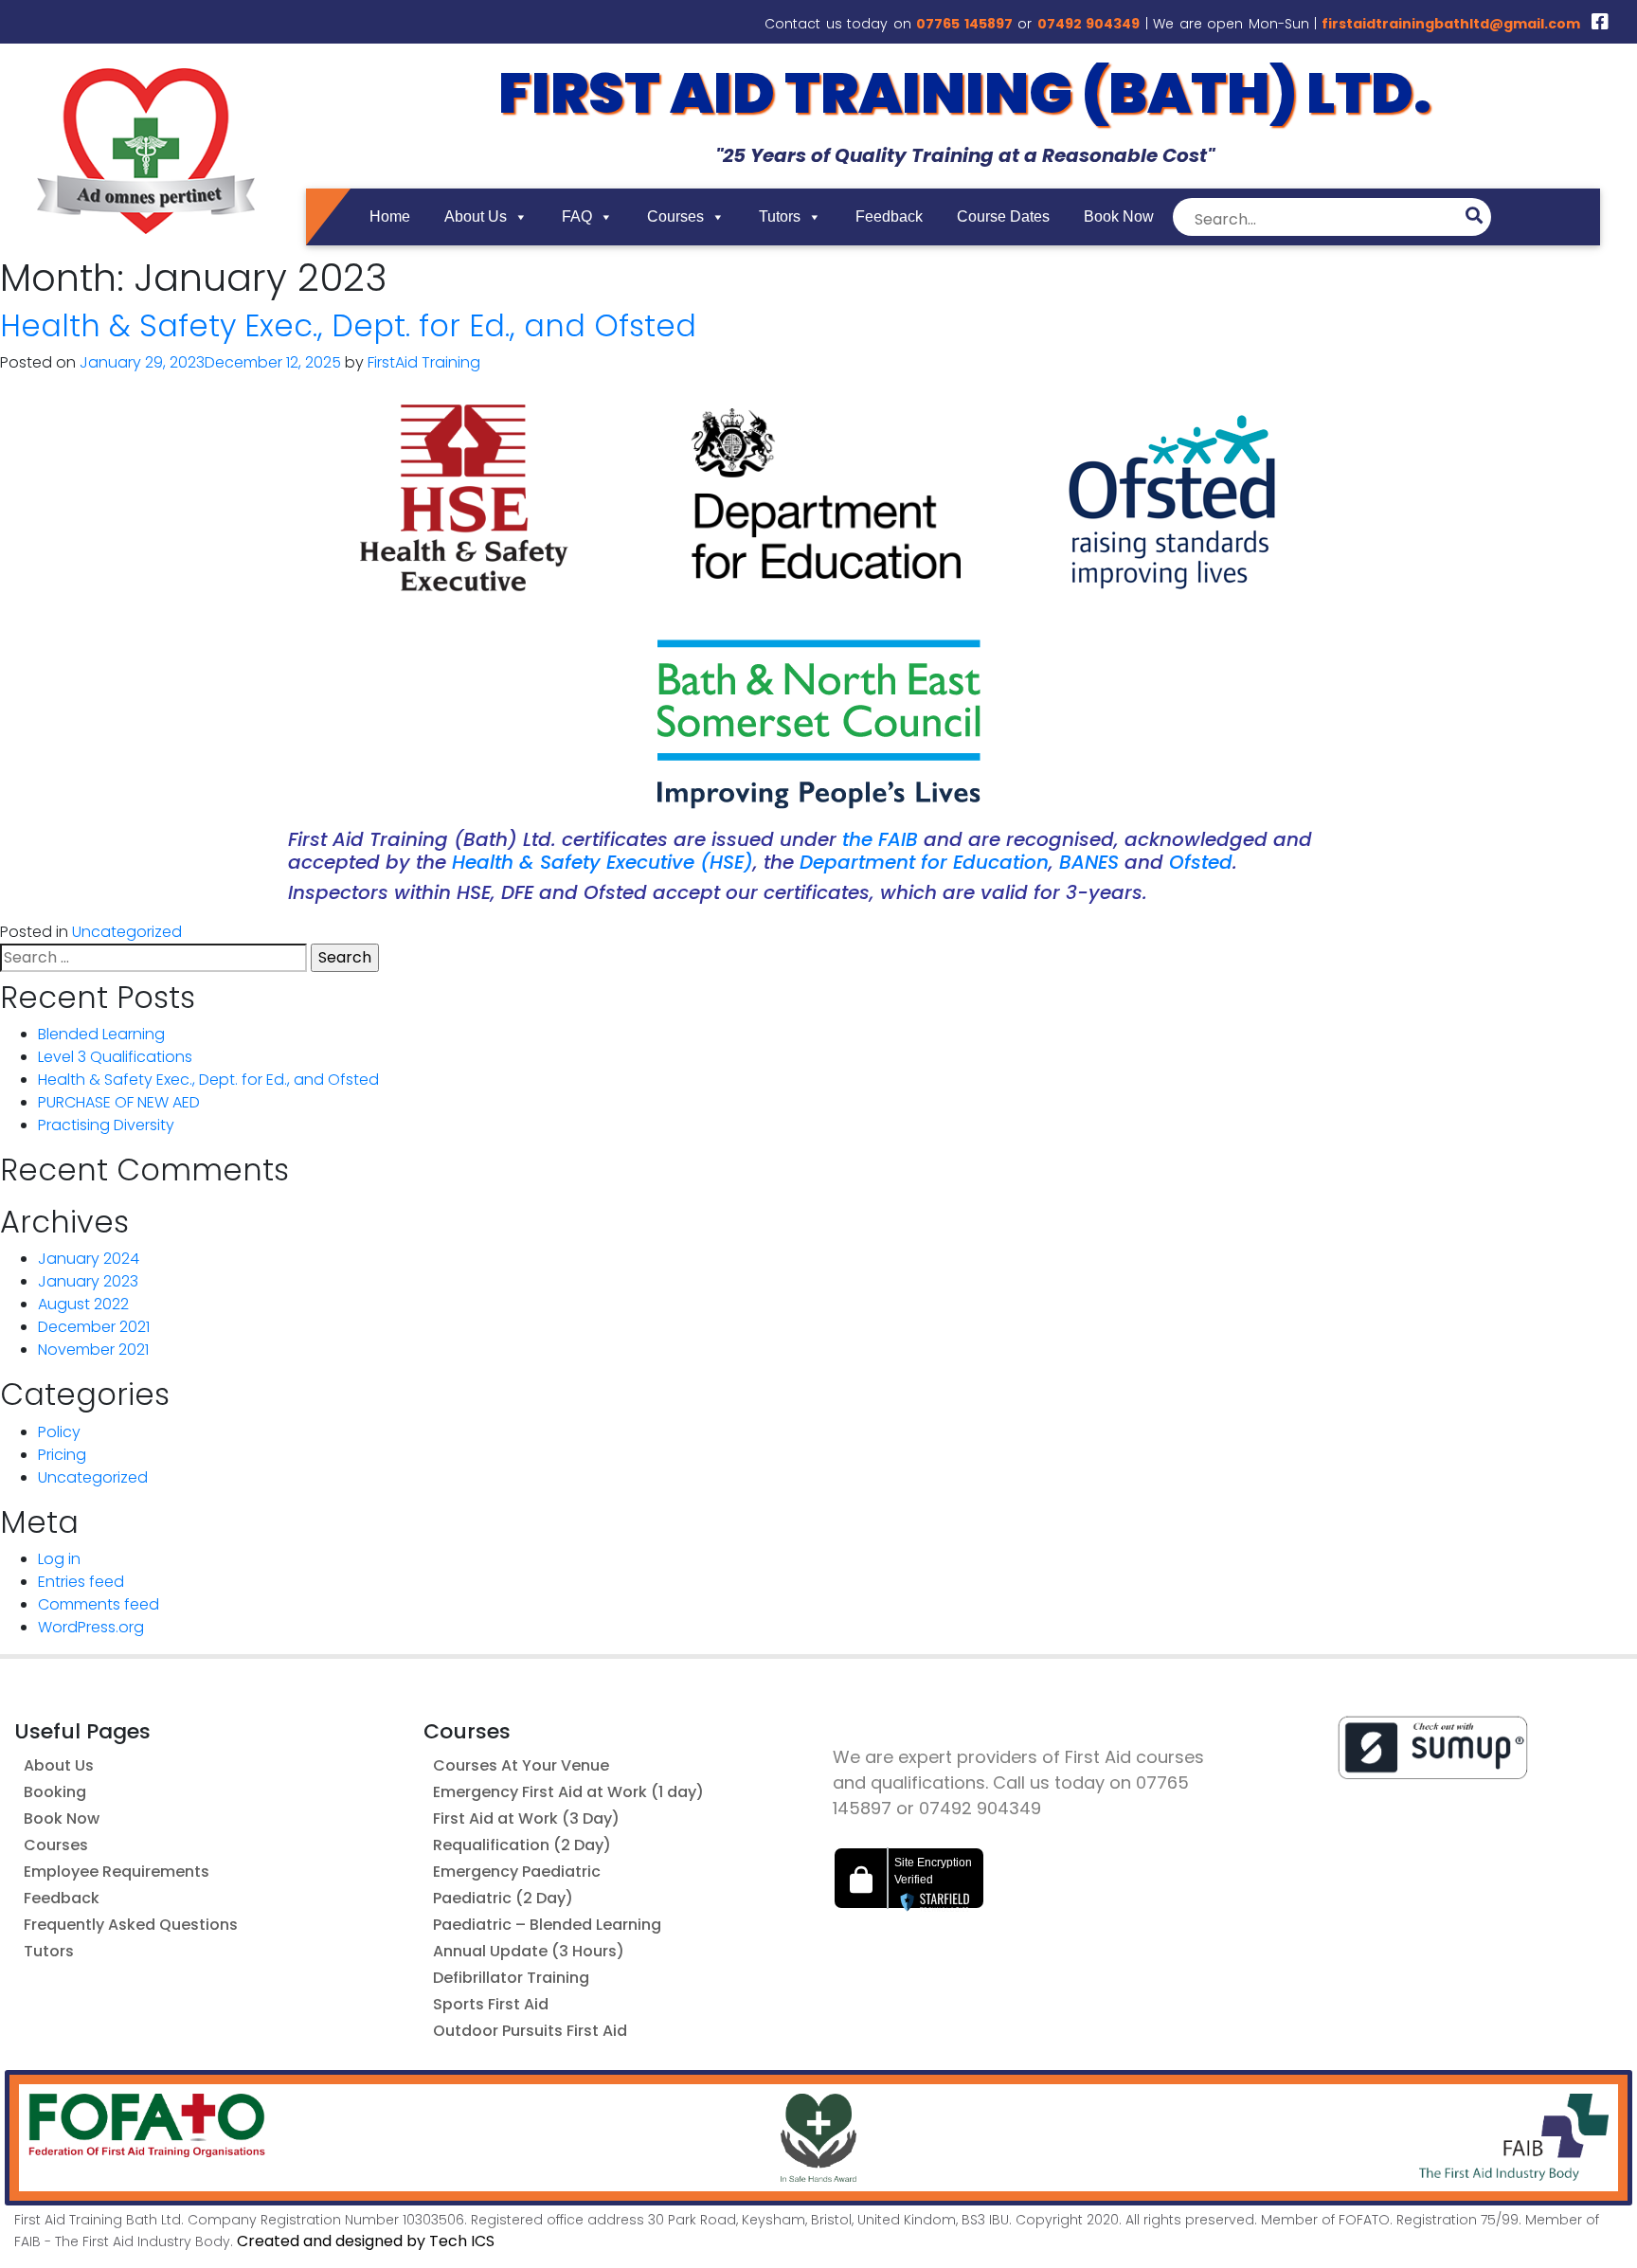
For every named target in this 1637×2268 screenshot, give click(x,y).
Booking (55, 1792)
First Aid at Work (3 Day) (526, 1818)
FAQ (577, 216)
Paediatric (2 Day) (503, 1898)
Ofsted (1201, 862)
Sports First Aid (491, 2004)
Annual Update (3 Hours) (529, 1951)
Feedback (889, 216)
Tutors (780, 216)
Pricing (62, 1455)
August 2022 (83, 1304)
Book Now (1119, 216)
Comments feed (99, 1604)
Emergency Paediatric (517, 1872)
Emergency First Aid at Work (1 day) (568, 1792)
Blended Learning (101, 1034)
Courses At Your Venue (521, 1765)
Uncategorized (127, 932)
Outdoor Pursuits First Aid (530, 2031)
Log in (59, 1559)
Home (390, 216)
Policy (59, 1432)
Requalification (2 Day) (522, 1845)
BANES (1089, 862)
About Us (476, 216)
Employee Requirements (117, 1872)
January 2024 (89, 1259)
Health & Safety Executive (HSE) (603, 862)
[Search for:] (153, 958)
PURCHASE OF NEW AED (119, 1102)
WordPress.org (91, 1627)
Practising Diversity (106, 1125)
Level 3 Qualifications (115, 1057)
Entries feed (81, 1582)
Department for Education (924, 862)
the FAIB (880, 839)
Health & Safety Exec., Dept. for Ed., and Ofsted (348, 325)
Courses (675, 216)
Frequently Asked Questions (131, 1925)
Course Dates (1003, 216)
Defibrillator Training (511, 1978)
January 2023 (88, 1281)
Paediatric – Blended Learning (547, 1925)
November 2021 (93, 1350)
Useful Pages (82, 1731)
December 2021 (94, 1327)
